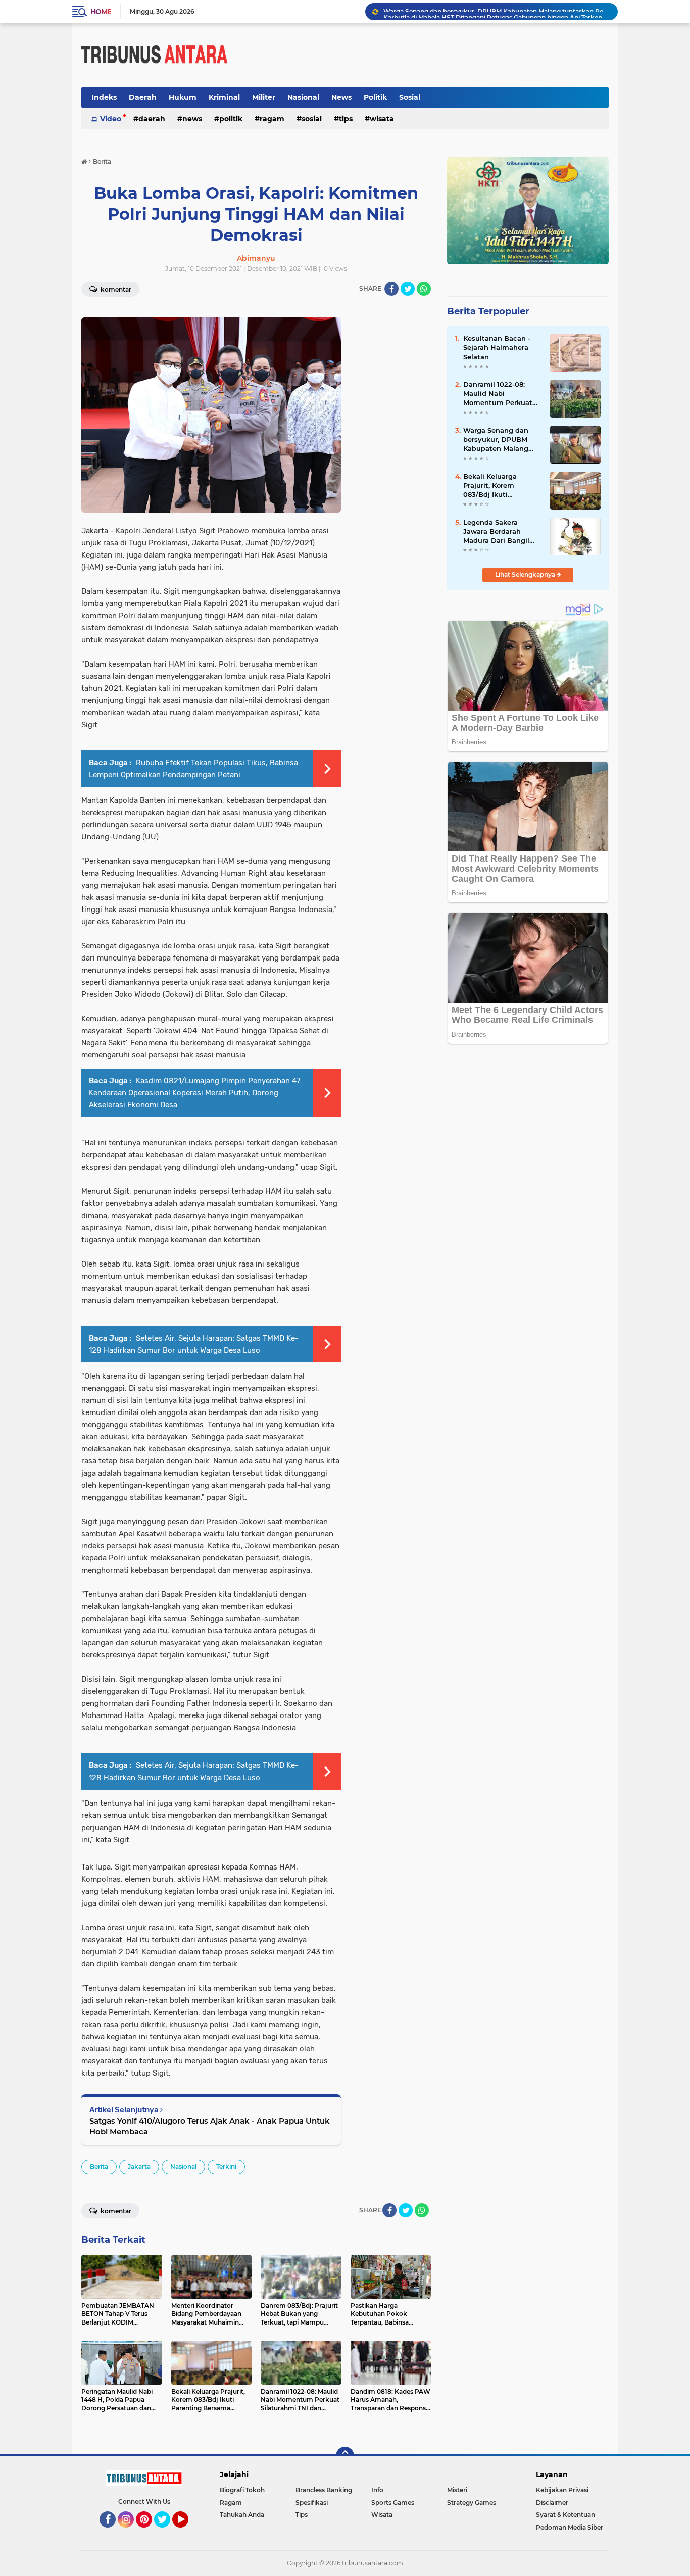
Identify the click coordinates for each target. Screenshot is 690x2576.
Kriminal (224, 97)
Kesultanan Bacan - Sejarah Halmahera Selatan (497, 347)
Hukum (183, 97)
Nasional (303, 97)
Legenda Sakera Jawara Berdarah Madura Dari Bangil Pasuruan (496, 532)
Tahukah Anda (242, 2515)
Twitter (167, 2532)
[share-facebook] (391, 289)
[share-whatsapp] (424, 289)
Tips (346, 119)
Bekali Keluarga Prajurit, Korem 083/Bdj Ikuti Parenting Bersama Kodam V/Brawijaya (497, 486)
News (341, 97)
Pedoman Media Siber (570, 2527)
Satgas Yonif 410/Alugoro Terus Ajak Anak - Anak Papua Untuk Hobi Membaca (210, 2126)
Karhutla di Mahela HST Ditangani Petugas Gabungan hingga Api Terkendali (496, 11)
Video (111, 119)
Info (377, 2490)
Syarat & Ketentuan (565, 2515)
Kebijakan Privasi (562, 2490)
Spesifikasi (312, 2503)
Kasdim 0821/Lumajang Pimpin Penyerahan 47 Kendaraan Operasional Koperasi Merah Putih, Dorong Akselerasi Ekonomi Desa (195, 1093)
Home (101, 12)
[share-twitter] (408, 289)
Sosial (410, 97)
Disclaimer (552, 2503)
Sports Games (393, 2503)
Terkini (226, 2167)
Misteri (457, 2490)
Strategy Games (472, 2503)
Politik (375, 97)
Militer (264, 97)
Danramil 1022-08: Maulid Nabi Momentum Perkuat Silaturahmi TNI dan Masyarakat (498, 394)
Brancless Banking (324, 2490)
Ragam (272, 119)
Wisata (382, 119)
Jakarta (139, 2167)
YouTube (187, 2532)
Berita (99, 2167)
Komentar (115, 290)
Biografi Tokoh (242, 2490)
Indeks (104, 97)
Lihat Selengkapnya (526, 574)
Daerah (143, 97)
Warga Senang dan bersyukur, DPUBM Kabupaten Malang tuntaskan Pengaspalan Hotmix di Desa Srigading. (499, 440)
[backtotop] (345, 2456)
